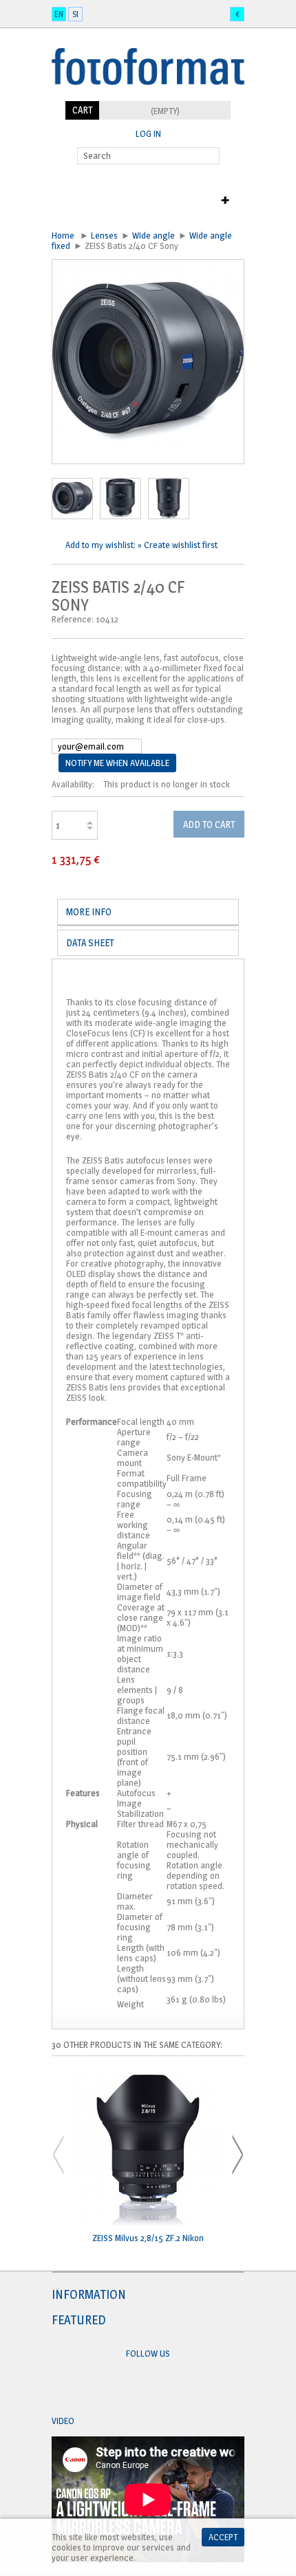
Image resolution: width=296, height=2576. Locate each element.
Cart (82, 110)
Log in (148, 134)
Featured (79, 2320)
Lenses (104, 235)
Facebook (135, 2387)
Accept (223, 2537)
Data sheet (90, 942)
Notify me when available (117, 763)
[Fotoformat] (148, 96)
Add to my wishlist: (102, 545)
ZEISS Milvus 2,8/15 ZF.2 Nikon (148, 2238)
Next (237, 2155)
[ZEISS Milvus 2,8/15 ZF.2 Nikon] (148, 2151)
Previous (59, 2155)
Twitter (161, 2387)
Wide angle (154, 235)
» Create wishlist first (178, 545)
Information (89, 2294)
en (59, 14)
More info (89, 912)
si (75, 14)
